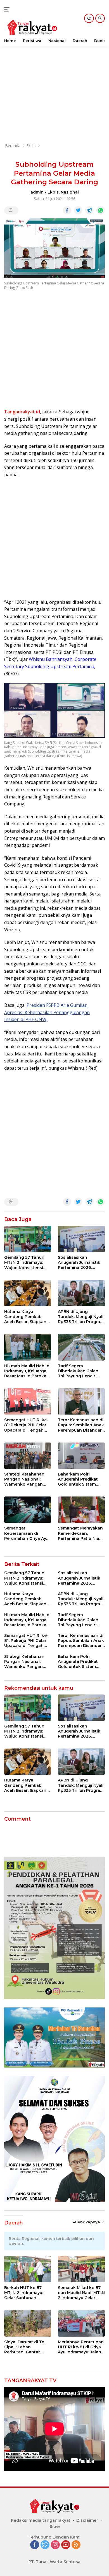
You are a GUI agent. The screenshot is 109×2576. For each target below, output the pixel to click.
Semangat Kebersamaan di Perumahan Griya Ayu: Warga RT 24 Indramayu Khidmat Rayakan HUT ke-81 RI (27, 1533)
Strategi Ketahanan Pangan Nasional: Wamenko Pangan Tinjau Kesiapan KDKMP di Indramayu (26, 1479)
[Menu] (8, 9)
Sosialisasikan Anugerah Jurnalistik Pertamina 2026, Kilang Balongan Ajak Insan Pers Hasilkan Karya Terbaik (80, 1263)
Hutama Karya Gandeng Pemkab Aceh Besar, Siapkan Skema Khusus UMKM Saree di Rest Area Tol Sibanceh (27, 1317)
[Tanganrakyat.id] (31, 28)
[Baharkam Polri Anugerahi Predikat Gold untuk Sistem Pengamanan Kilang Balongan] (81, 1456)
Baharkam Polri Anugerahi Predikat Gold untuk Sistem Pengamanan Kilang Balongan (79, 1479)
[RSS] (76, 2545)
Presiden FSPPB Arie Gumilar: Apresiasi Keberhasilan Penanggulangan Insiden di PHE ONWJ (47, 1012)
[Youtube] (66, 2545)
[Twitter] (45, 2545)
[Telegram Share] (89, 210)
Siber (55, 2526)
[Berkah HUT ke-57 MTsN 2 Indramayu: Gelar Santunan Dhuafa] (28, 2269)
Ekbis (53, 192)
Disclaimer (87, 2520)
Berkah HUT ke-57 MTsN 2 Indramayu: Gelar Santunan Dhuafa (24, 2293)
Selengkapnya (86, 2222)
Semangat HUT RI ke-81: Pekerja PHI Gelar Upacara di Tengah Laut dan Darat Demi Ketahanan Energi (26, 1425)
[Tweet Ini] (78, 210)
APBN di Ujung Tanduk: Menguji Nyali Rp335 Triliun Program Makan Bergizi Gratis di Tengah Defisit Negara (81, 1317)
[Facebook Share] (67, 210)
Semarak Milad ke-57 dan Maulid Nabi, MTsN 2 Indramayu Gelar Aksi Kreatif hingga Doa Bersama (81, 2293)
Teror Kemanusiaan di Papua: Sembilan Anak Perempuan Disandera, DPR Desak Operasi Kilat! (81, 1425)
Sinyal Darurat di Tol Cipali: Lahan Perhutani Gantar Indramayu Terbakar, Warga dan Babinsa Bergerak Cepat (25, 2347)
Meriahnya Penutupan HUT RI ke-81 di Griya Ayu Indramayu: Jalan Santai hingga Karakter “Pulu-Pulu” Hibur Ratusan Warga (81, 2347)
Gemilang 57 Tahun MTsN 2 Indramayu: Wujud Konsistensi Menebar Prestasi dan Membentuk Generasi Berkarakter (27, 1263)
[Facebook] (35, 2545)
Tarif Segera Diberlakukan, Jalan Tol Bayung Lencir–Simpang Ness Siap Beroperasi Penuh (78, 1371)
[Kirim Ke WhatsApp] (101, 210)
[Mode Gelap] (89, 18)
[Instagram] (55, 2545)
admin (37, 192)
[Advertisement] (54, 83)
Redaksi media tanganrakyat (41, 2520)
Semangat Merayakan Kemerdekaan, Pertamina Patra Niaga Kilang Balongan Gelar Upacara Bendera (81, 1533)
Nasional (70, 192)
